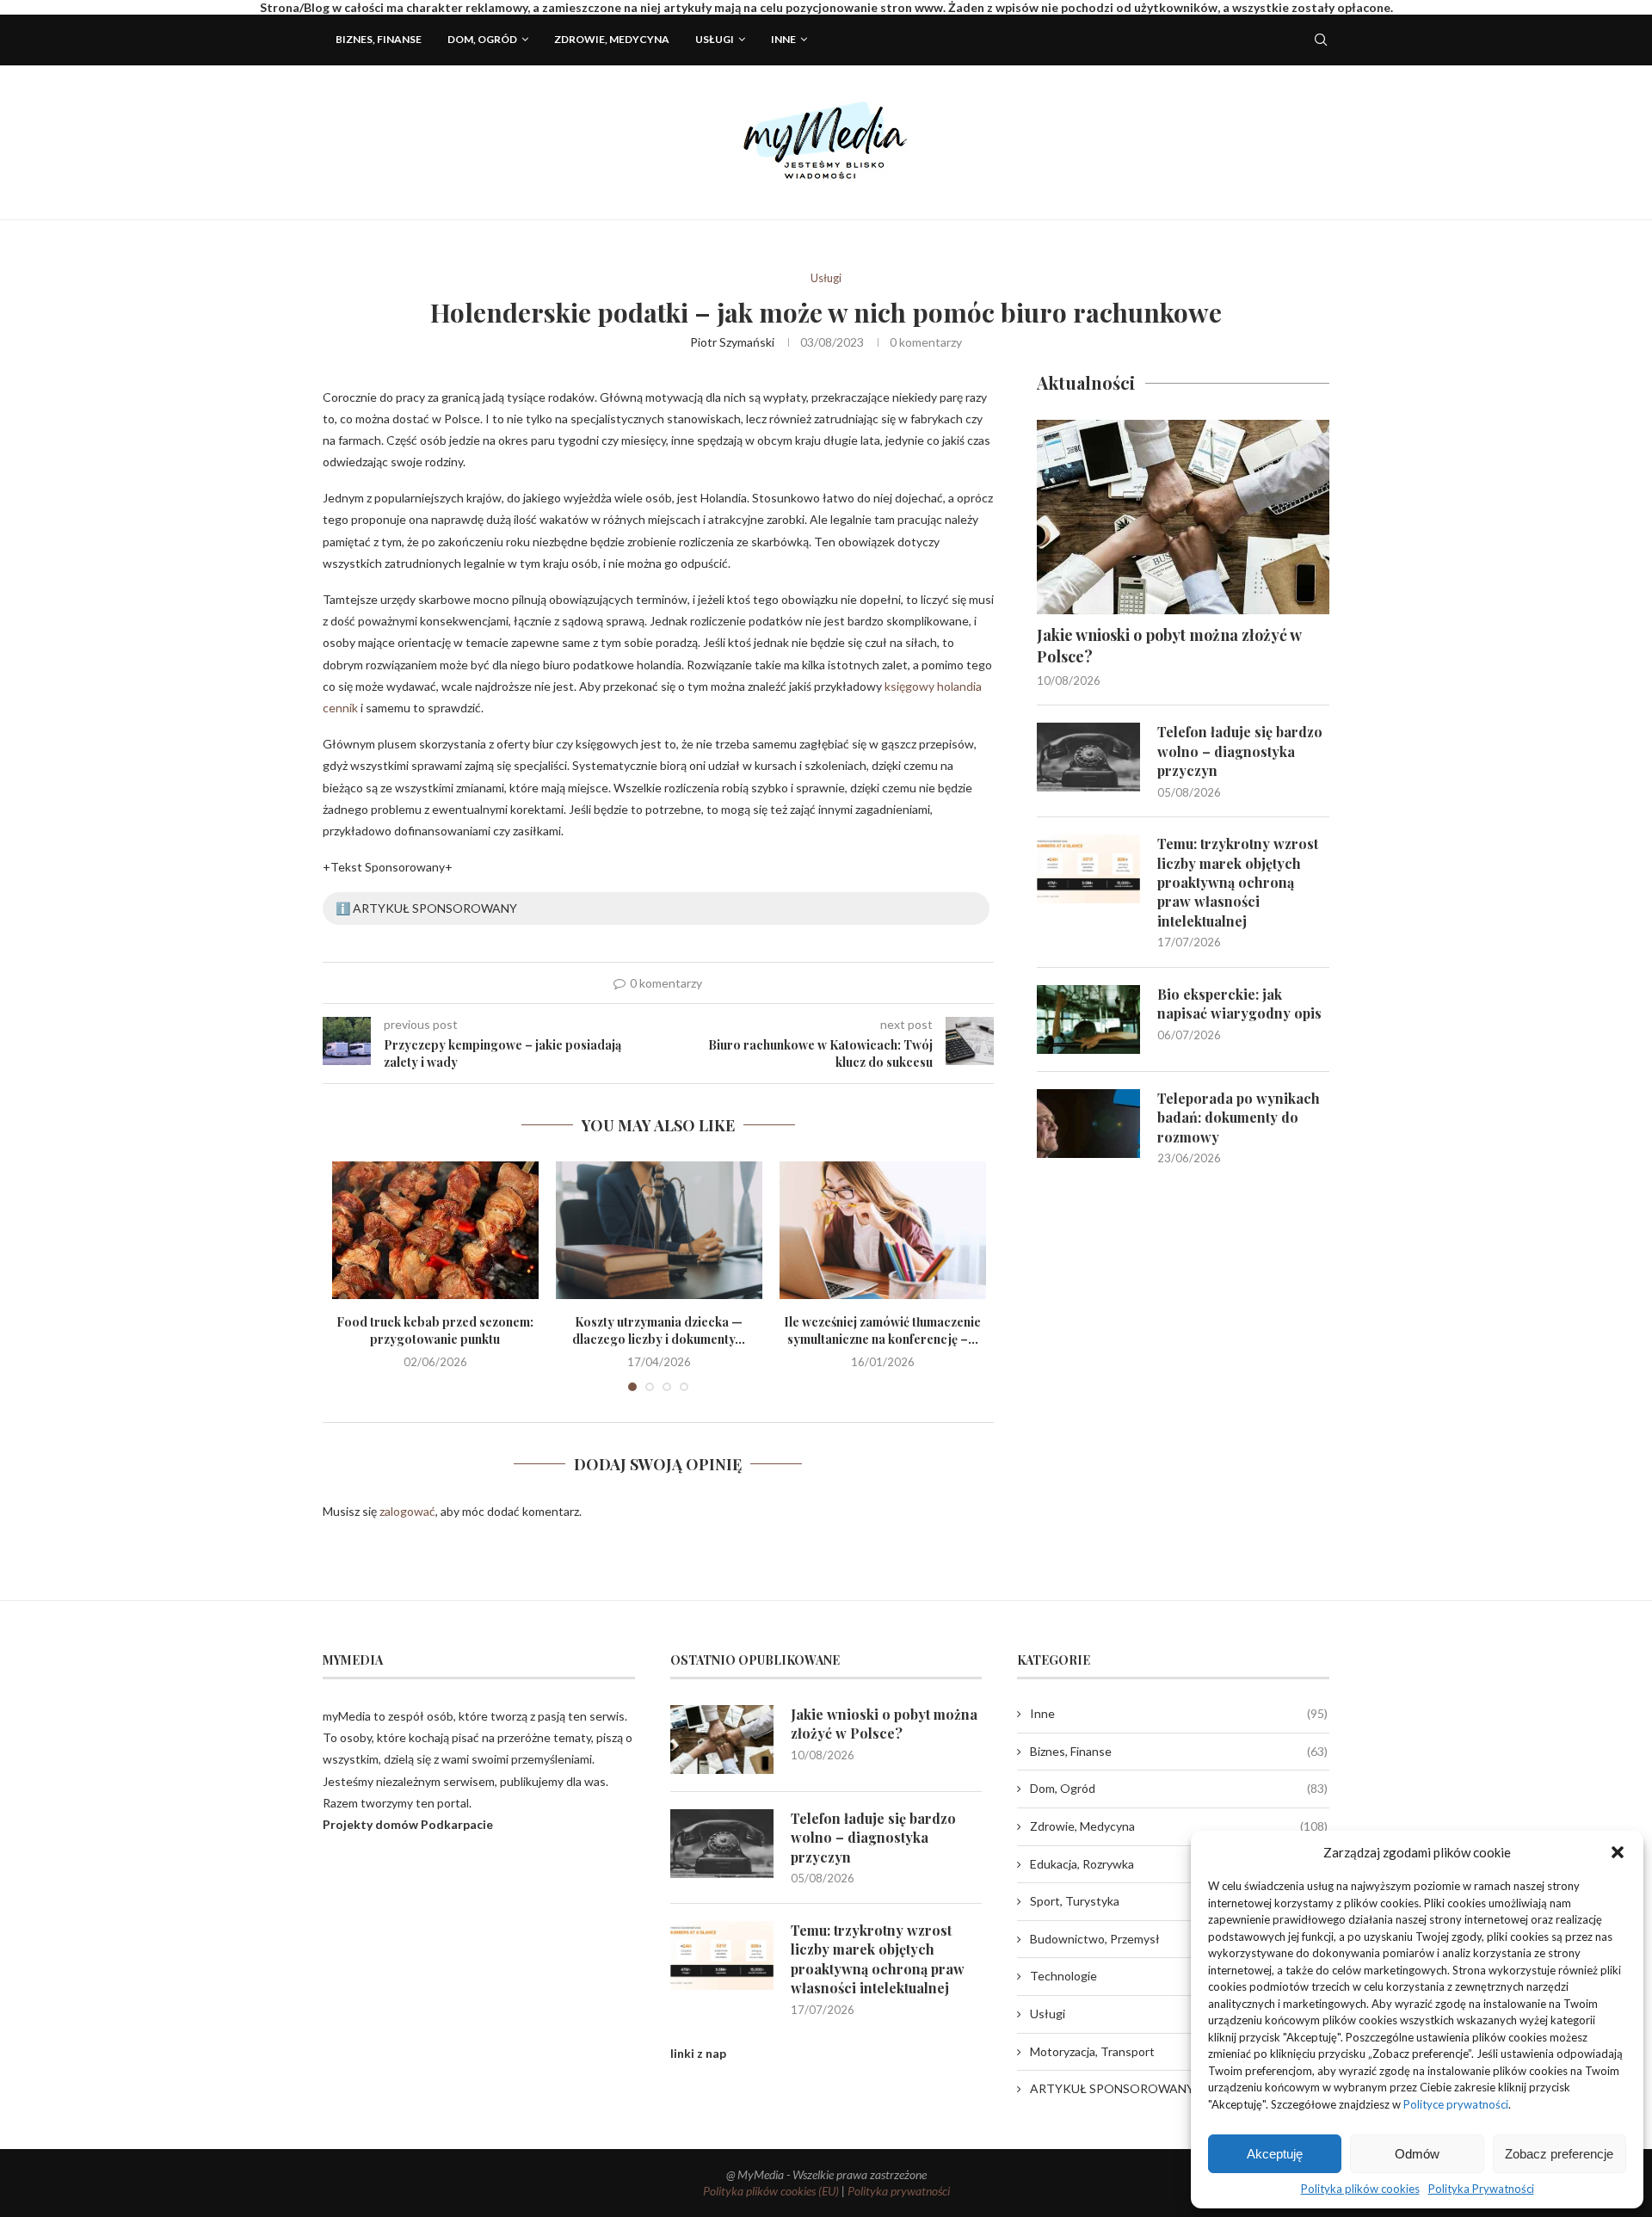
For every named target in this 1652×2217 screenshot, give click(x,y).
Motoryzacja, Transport (1179, 2051)
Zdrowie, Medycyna (612, 39)
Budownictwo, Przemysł (1179, 1939)
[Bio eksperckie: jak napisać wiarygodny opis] (1088, 1019)
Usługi (715, 39)
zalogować (407, 1511)
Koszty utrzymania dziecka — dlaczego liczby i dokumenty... (659, 1330)
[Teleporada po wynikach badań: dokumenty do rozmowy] (1088, 1124)
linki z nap (698, 2053)
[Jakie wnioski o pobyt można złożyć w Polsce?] (1183, 517)
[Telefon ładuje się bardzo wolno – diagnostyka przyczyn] (1088, 757)
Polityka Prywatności (1481, 2189)
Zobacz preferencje (1559, 2154)
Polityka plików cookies (1360, 2189)
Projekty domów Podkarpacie (408, 1824)
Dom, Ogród (482, 39)
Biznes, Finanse (379, 39)
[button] (1618, 1852)
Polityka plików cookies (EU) (771, 2191)
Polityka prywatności (899, 2191)
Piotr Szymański (732, 342)
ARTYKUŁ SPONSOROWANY (1179, 2088)
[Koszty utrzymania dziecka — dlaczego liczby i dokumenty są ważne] (659, 1230)
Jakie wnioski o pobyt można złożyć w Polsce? (1169, 646)
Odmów (1417, 2154)
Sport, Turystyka (1179, 1901)
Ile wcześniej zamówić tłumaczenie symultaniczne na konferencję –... (882, 1330)
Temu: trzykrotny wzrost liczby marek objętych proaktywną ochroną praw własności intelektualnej (1238, 882)
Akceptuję (1275, 2154)
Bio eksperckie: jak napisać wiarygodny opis (1239, 1004)
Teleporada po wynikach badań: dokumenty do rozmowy (1239, 1118)
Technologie (1179, 1976)
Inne (783, 39)
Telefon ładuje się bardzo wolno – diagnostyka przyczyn (1240, 751)
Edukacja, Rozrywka (1179, 1864)
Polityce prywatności (1456, 2104)
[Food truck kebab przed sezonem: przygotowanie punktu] (435, 1230)
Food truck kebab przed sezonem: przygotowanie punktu (435, 1330)
